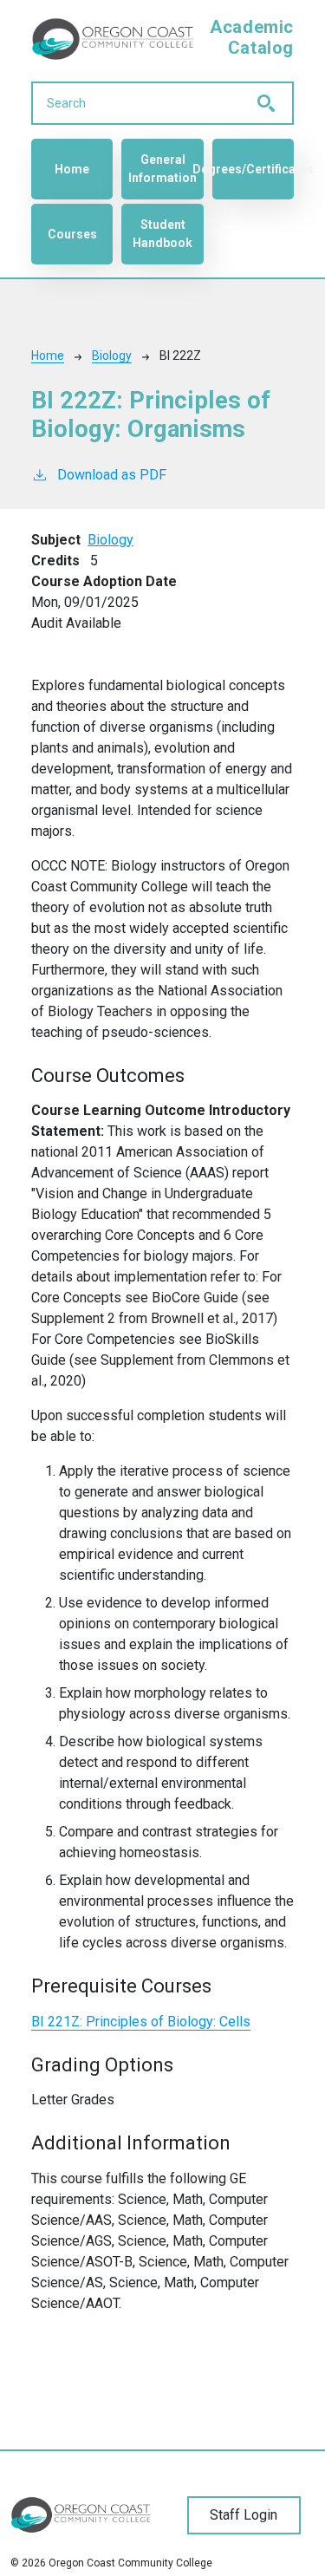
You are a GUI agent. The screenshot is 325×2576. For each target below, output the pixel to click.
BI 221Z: (141, 2022)
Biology (112, 355)
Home (72, 169)
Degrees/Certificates (253, 169)
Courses (72, 234)
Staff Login (244, 2515)
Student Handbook (162, 234)
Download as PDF (112, 475)
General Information (162, 169)
